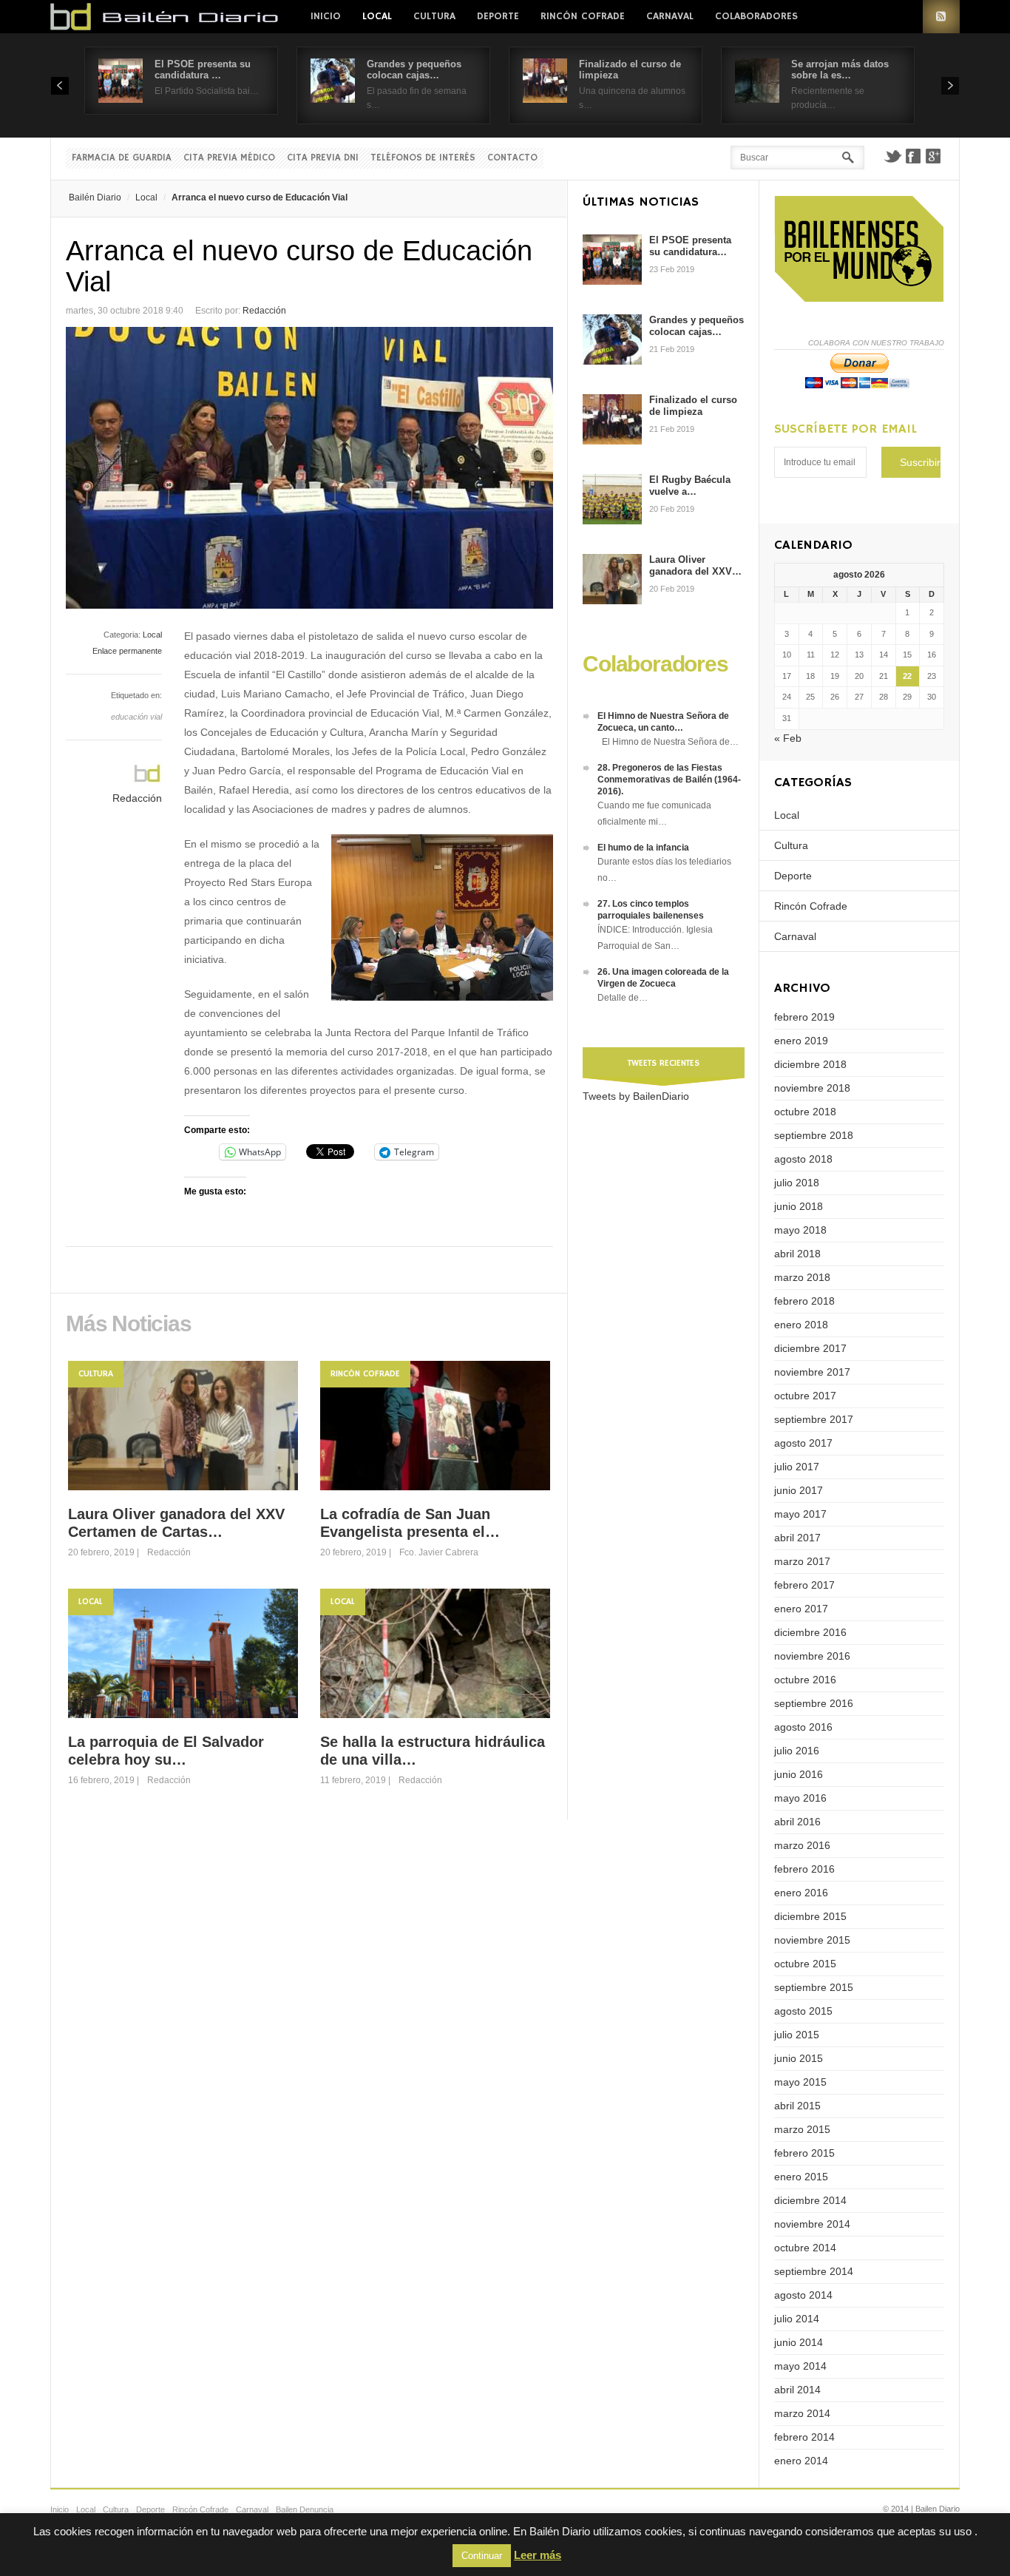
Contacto (512, 158)
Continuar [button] (482, 2556)
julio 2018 (797, 1183)
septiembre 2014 (814, 2271)
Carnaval (670, 16)
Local (377, 16)
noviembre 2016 (812, 1656)
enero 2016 (801, 1893)
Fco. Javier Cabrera (439, 1552)
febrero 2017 (804, 1585)
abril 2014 (797, 2390)
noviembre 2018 (812, 1088)
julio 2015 (797, 2035)
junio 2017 (799, 1490)
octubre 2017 (805, 1396)
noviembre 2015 (812, 1940)
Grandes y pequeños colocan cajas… (414, 70)
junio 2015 (799, 2058)
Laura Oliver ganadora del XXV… (695, 565)
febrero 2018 (804, 1301)
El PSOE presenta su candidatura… (690, 246)
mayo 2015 (800, 2082)
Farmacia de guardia (122, 158)
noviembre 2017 (812, 1372)
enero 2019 (801, 1041)
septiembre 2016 (814, 1703)
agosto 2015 (803, 2011)
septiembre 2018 (814, 1135)
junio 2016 (799, 1774)
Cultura (434, 16)
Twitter (892, 156)
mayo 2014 (800, 2366)
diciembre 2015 (810, 1916)
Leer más (538, 2555)
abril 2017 (797, 1538)
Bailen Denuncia (305, 2509)
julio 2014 (797, 2319)
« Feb (788, 738)
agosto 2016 (803, 1727)
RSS (941, 17)
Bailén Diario (95, 197)
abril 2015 (797, 2106)
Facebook (913, 156)
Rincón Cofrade (583, 16)
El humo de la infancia (643, 848)
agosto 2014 (803, 2295)
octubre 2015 (805, 1964)
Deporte (498, 16)
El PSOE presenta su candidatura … (203, 70)
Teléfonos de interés (423, 158)
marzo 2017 (802, 1561)
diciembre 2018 (810, 1064)
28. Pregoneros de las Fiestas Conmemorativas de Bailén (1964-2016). (669, 780)
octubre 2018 (805, 1112)
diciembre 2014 (810, 2200)
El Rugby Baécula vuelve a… (690, 486)
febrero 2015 (804, 2153)
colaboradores (756, 16)
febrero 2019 (804, 1017)
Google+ (934, 156)
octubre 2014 (805, 2248)
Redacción (264, 311)
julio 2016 (797, 1751)
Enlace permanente (127, 651)
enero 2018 (801, 1325)
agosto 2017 (803, 1443)
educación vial (136, 717)
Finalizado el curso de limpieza (693, 406)
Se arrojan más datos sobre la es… (840, 70)
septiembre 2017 (814, 1419)
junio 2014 (799, 2342)
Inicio (326, 16)
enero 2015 (801, 2177)
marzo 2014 (802, 2413)
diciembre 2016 (810, 1632)
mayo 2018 (800, 1230)
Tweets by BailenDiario (636, 1096)
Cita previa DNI (323, 158)
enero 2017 (801, 1609)
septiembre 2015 (814, 1987)
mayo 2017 (800, 1514)
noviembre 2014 (812, 2224)
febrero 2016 (804, 1869)
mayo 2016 (800, 1798)
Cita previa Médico (229, 158)
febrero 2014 (804, 2437)
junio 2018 (799, 1206)
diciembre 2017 (810, 1348)
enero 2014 (801, 2461)
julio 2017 (797, 1467)
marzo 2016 (802, 1845)
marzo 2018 (802, 1277)
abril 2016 (797, 1822)
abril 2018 (797, 1254)
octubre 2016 (805, 1680)
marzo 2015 (802, 2129)
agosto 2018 (803, 1159)
